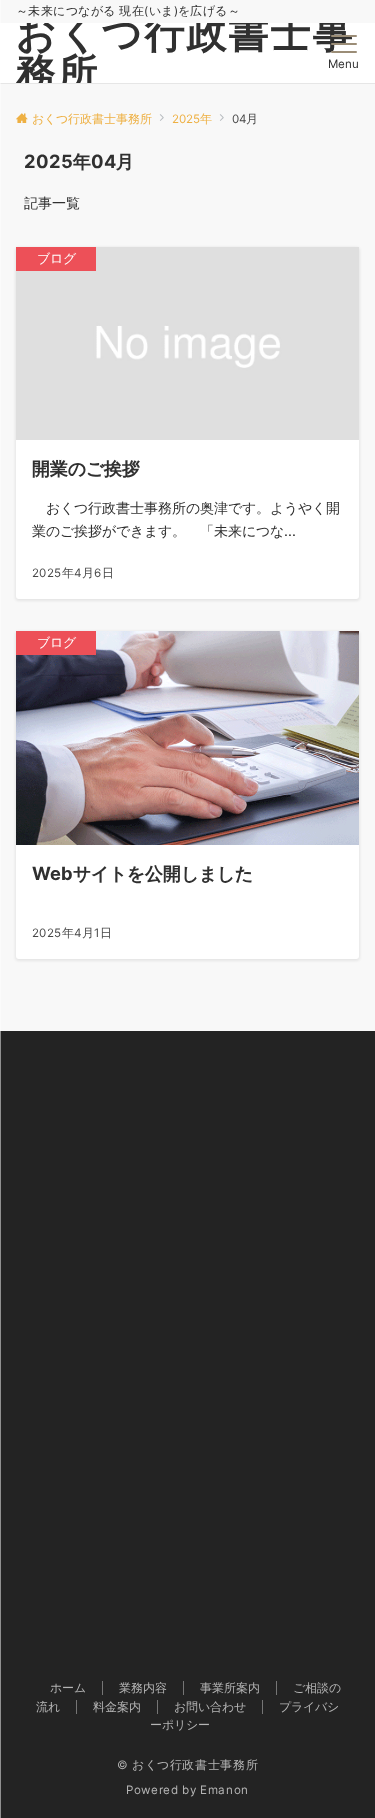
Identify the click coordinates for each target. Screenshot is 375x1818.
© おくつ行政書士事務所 (188, 1765)
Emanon (224, 1790)
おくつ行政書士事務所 (185, 52)
